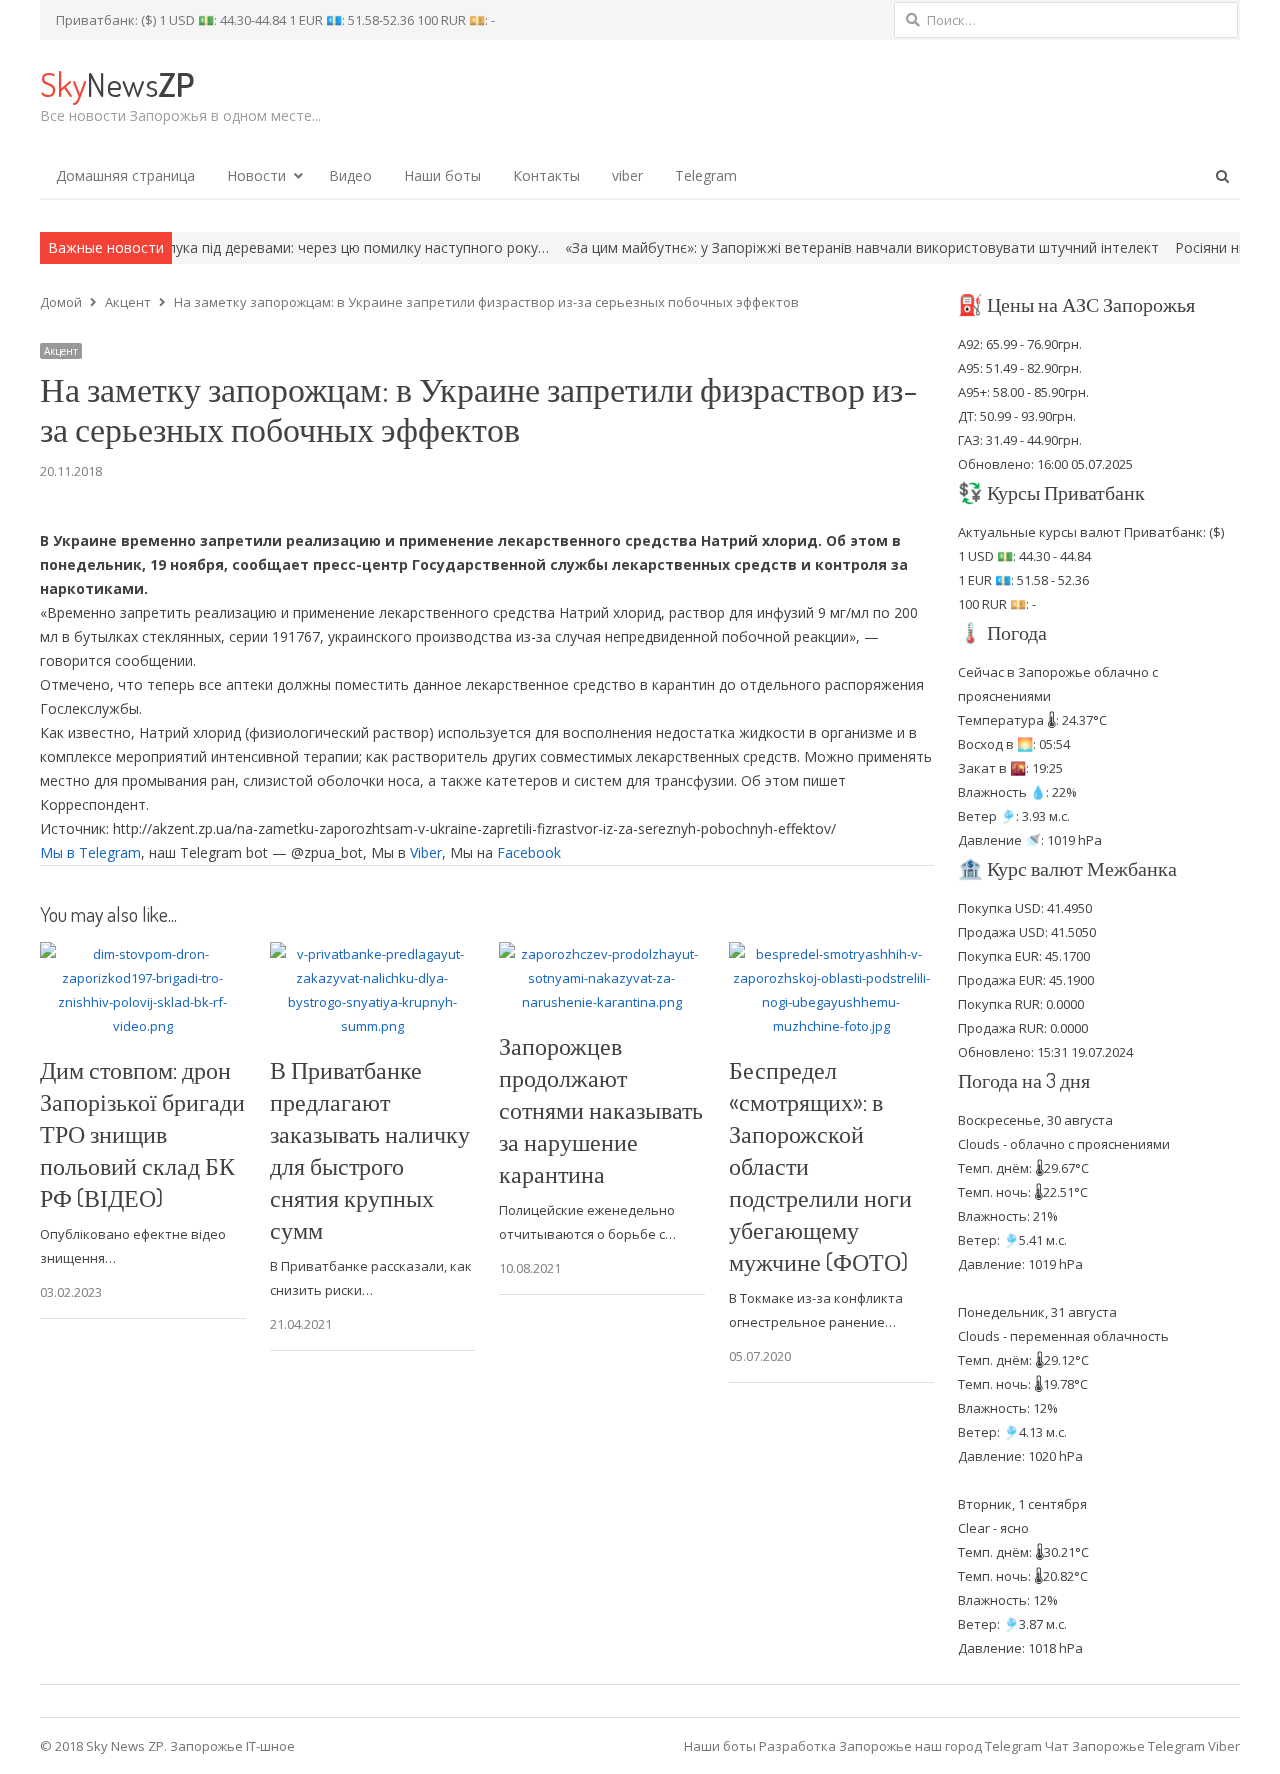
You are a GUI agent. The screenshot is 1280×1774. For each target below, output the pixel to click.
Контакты (546, 175)
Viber (426, 852)
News (117, 83)
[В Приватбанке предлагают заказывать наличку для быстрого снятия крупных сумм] (373, 954)
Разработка (799, 1746)
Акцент (61, 351)
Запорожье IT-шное (232, 1746)
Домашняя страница (125, 175)
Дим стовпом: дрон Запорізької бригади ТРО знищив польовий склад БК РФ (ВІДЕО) (142, 1133)
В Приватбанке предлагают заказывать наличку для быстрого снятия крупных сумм (370, 1149)
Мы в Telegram (90, 852)
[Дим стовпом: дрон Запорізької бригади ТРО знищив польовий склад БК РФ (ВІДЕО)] (143, 954)
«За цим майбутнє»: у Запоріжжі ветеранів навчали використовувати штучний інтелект (796, 247)
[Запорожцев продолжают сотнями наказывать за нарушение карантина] (602, 954)
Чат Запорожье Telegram (1125, 1746)
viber (627, 175)
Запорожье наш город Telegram (940, 1746)
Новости (256, 175)
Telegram (706, 175)
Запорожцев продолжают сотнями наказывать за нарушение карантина (601, 1109)
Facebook (529, 852)
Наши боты (442, 175)
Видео (350, 175)
